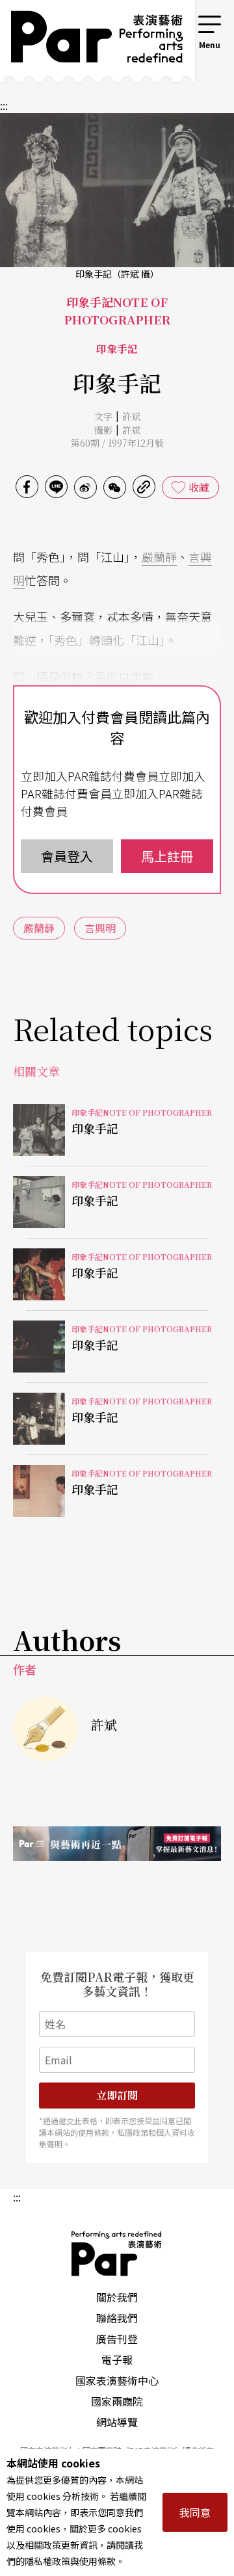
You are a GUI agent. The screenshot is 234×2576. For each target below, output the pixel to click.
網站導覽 (117, 2422)
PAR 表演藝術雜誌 (117, 2254)
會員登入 (67, 856)
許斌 (131, 416)
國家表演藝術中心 (117, 2380)
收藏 (199, 487)
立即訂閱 (117, 2095)
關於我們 (117, 2297)
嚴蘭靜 (159, 557)
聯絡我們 (117, 2318)
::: (178, 21)
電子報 (117, 2359)
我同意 (195, 2512)
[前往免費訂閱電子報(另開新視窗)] (117, 1844)
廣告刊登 (117, 2339)
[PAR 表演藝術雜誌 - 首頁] (88, 41)
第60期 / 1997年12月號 (117, 443)
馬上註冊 (167, 856)
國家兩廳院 (117, 2401)
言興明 (100, 928)
